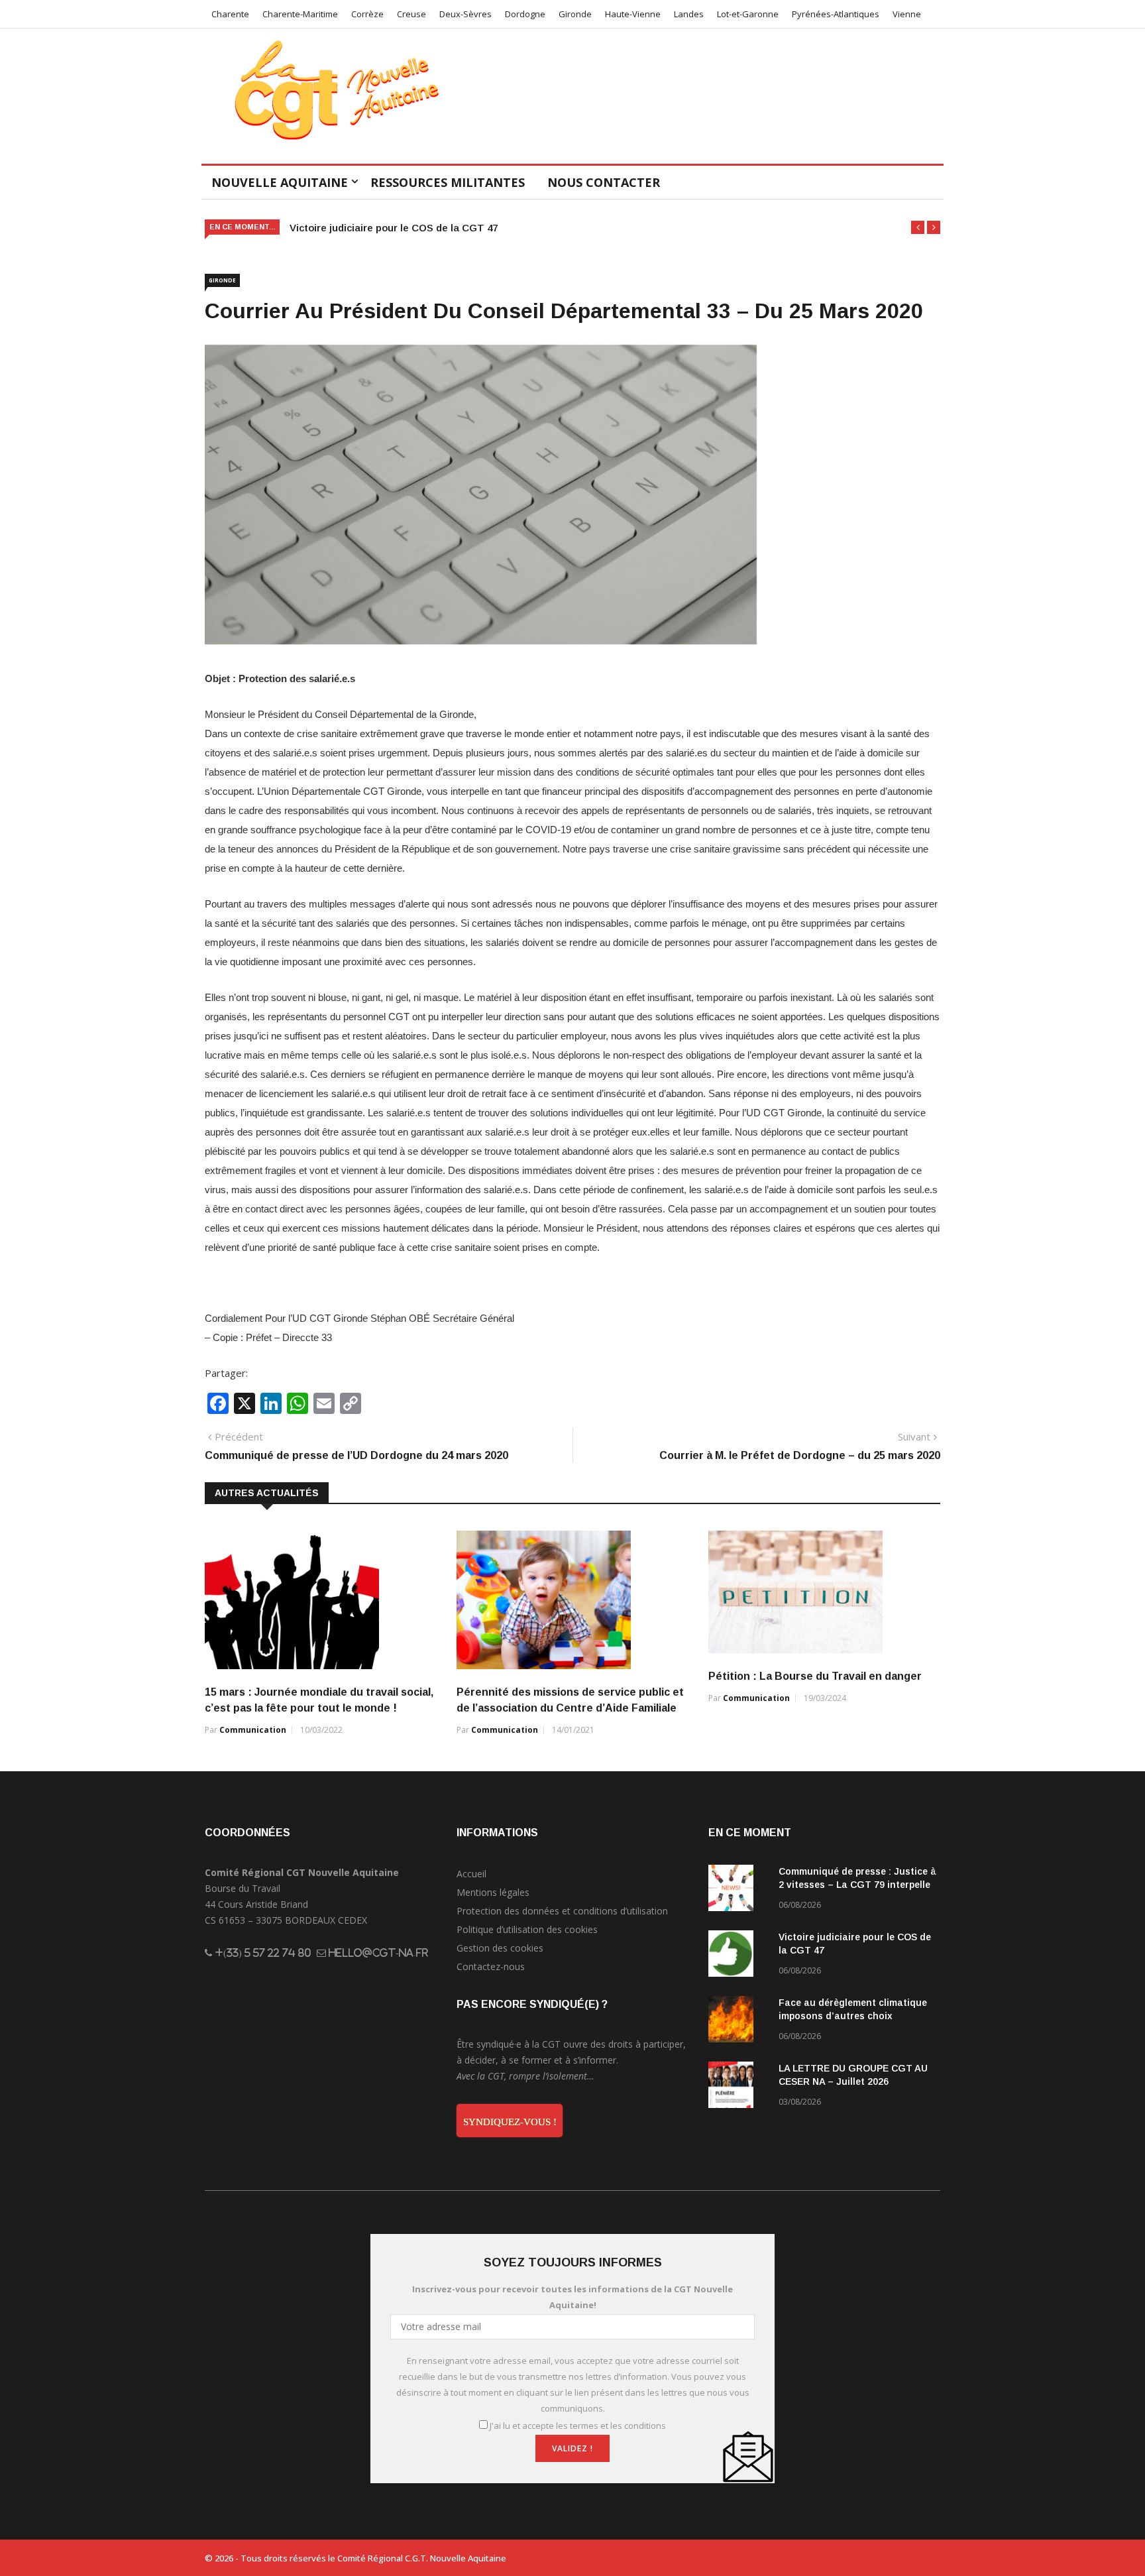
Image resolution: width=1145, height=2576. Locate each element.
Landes (689, 14)
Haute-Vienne (633, 14)
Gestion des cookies (500, 1948)
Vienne (907, 14)
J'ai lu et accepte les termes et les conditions (578, 2426)
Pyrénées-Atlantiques (836, 14)
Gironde (575, 14)
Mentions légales (493, 1892)
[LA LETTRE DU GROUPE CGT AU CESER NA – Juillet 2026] (738, 2087)
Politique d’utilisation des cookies (527, 1929)
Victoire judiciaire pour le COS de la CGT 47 (394, 228)
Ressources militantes (448, 182)
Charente (230, 14)
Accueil (471, 1874)
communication (253, 1730)
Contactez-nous (491, 1966)
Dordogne (525, 14)
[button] (918, 227)
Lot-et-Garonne (748, 14)
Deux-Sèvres (465, 14)
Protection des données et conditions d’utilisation (562, 1911)
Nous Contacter (604, 182)
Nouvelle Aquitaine (280, 182)
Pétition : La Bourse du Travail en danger (815, 1676)
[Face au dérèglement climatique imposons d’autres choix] (738, 2021)
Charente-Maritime (300, 14)
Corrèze (367, 14)
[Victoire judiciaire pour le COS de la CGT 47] (738, 1956)
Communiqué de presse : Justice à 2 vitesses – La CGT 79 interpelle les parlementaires (857, 1885)
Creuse (411, 14)
